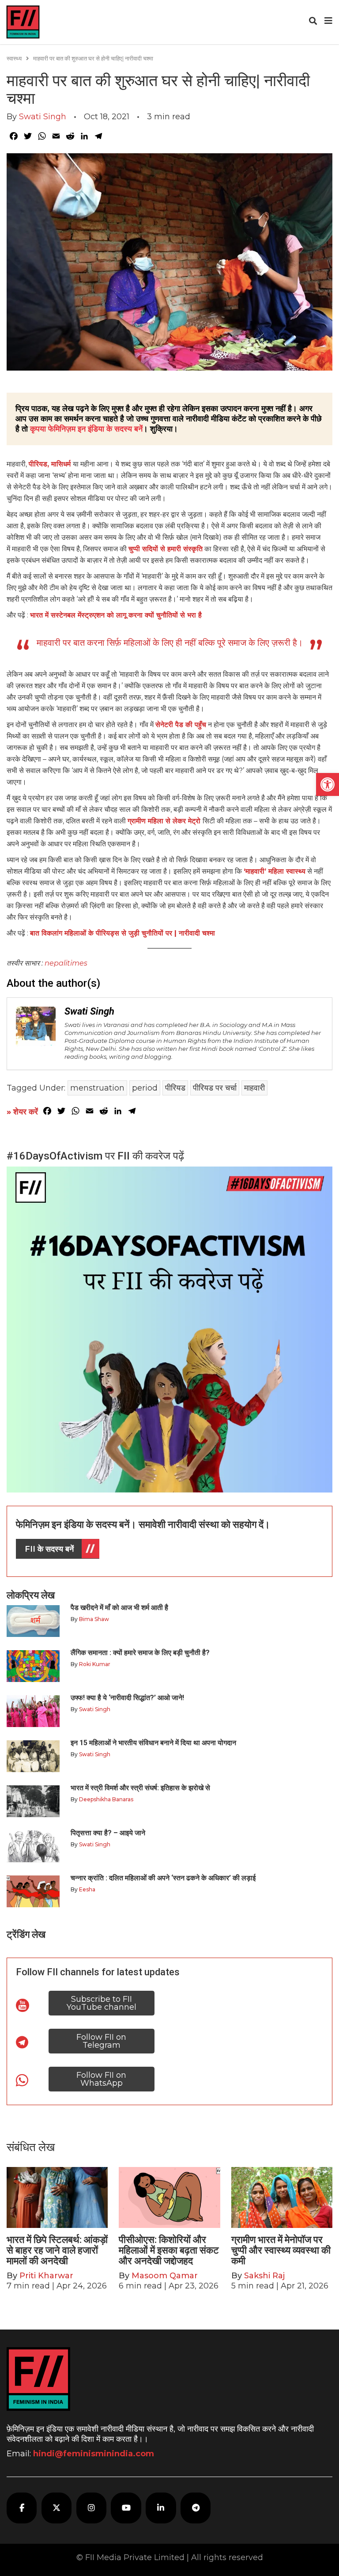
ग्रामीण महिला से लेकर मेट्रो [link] (165, 821)
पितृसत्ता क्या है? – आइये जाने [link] (110, 1833)
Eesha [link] (87, 1889)
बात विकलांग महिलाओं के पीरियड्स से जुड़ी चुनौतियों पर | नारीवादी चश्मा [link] (122, 933)
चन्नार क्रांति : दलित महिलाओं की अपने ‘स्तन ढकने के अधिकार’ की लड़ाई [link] (163, 1878)
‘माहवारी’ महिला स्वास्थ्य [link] (275, 871)
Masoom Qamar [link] (165, 2276)
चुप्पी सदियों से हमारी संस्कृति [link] (166, 549)
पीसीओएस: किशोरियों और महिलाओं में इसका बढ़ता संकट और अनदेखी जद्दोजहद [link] (169, 2250)
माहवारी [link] (254, 1088)
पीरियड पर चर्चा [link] (215, 1088)
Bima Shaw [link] (94, 1619)
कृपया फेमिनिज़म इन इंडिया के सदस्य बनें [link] (86, 429)
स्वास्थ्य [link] (14, 58)
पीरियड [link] (175, 1088)
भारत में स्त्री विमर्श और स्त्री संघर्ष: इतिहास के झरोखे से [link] (140, 1788)
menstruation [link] (97, 1088)
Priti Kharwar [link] (46, 2276)
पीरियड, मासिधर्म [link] (51, 464)
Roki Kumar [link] (95, 1664)
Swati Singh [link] (43, 117)
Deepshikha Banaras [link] (106, 1799)
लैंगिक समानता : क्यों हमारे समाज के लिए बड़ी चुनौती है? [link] (140, 1653)
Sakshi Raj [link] (264, 2276)
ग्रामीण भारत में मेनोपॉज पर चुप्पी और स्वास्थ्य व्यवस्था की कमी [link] (281, 2250)
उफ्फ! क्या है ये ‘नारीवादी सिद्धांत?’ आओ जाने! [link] (127, 1698)
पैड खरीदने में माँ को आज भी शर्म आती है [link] (119, 1608)
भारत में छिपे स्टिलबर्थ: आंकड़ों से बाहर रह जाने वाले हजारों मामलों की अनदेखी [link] (57, 2250)
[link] (328, 784)
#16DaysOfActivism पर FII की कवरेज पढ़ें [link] (95, 1156)
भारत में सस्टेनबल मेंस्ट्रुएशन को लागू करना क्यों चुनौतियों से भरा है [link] (116, 615)
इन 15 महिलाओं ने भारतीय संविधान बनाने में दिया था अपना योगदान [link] (153, 1743)
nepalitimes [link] (66, 963)
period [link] (145, 1088)
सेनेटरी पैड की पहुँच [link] (181, 725)
